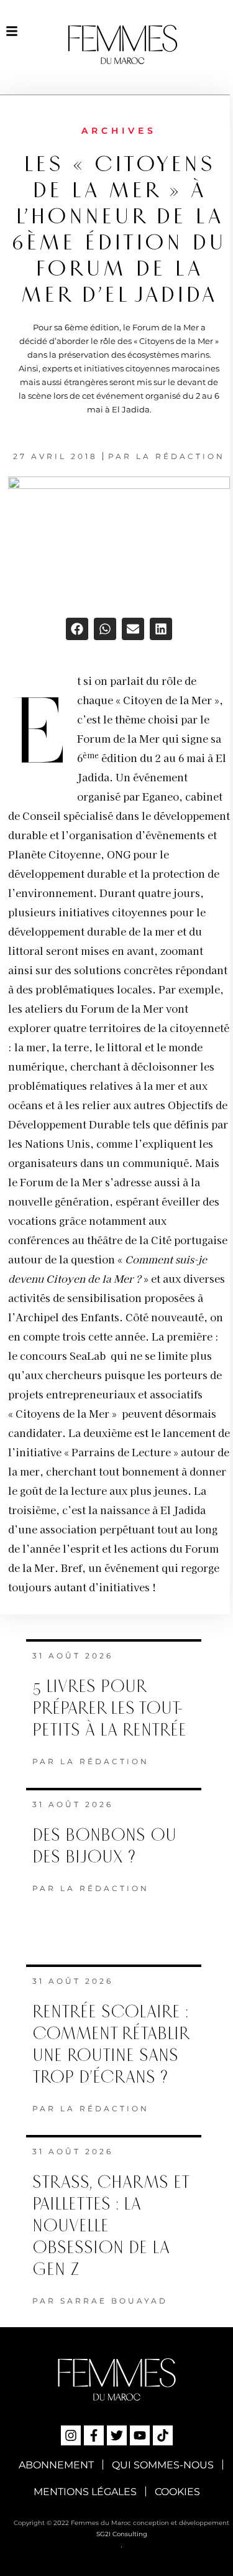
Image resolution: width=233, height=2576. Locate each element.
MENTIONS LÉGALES (85, 2492)
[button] (77, 629)
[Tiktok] (163, 2435)
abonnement (56, 2465)
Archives (119, 131)
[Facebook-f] (94, 2435)
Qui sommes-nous (163, 2465)
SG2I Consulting (122, 2534)
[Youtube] (140, 2435)
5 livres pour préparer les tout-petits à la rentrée (109, 1709)
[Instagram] (71, 2435)
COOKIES (177, 2492)
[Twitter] (117, 2435)
